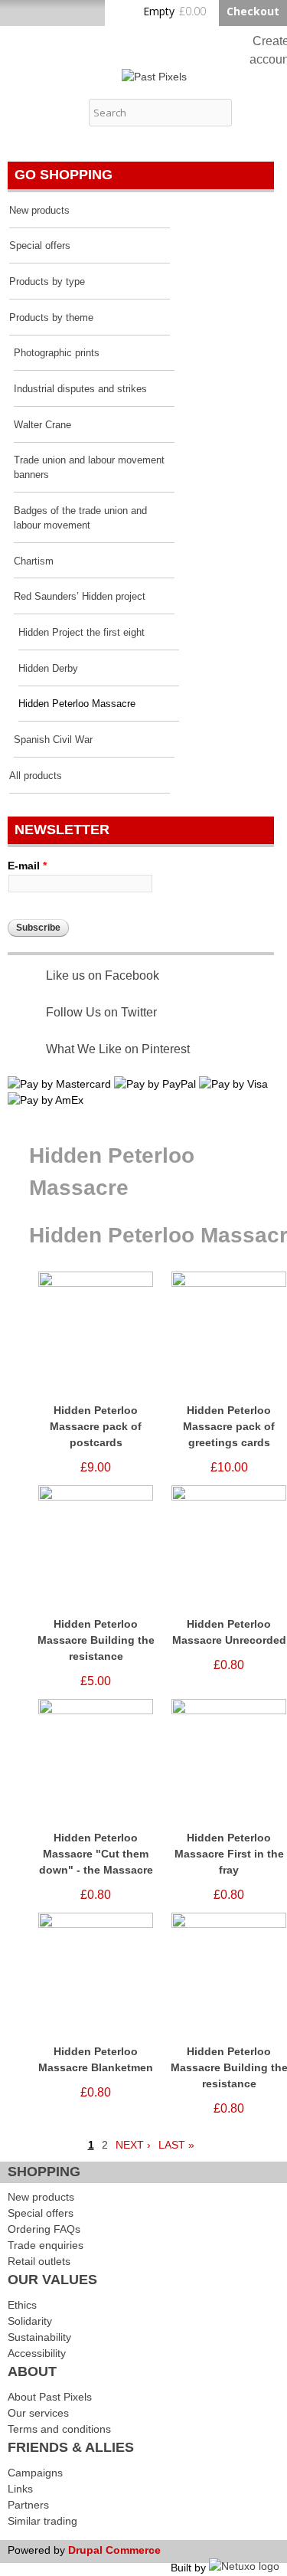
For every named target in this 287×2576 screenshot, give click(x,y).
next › (133, 2145)
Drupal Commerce (114, 2550)
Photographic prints (57, 353)
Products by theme (51, 318)
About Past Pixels (50, 2397)
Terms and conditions (59, 2429)
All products (36, 776)
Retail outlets (39, 2261)
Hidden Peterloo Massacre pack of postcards (96, 1426)
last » (176, 2145)
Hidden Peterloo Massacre (77, 704)
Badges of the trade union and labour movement (80, 518)
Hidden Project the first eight (82, 633)
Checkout (253, 11)
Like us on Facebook (103, 975)
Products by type (47, 282)
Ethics (22, 2305)
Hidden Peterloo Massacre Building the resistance (96, 1640)
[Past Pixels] (154, 77)
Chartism (34, 561)
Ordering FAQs (44, 2229)
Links (20, 2489)
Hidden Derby (48, 669)
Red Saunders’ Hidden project (80, 597)
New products (39, 211)
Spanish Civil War (53, 740)
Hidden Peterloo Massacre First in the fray (229, 1854)
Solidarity (30, 2321)
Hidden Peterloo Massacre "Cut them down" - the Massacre (96, 1854)
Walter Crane (42, 425)
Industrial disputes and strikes (80, 389)
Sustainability (39, 2337)
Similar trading (42, 2521)
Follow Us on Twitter (101, 1012)
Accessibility (37, 2353)
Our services (38, 2413)
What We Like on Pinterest (118, 1049)
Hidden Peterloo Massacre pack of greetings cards (229, 1426)
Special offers (40, 246)
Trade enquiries (46, 2245)
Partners (28, 2505)
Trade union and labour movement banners (89, 468)
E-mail (27, 866)
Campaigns (35, 2473)
